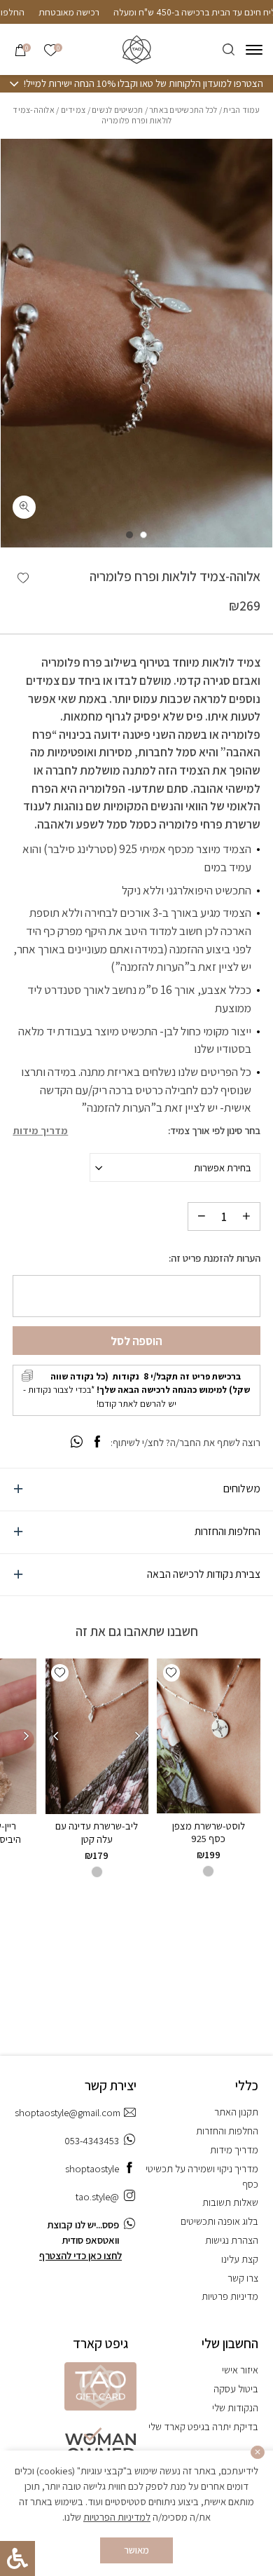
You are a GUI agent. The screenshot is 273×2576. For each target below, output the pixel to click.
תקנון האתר (236, 2112)
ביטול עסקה (236, 2388)
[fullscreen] (24, 507)
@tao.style (97, 2196)
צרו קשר (243, 2278)
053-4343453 (92, 2140)
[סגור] (258, 2453)
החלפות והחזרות (227, 1531)
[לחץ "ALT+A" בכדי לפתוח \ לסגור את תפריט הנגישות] (17, 2558)
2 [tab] (129, 535)
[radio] (208, 1871)
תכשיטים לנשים (117, 110)
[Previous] (138, 1736)
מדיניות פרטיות (230, 2296)
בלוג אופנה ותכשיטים (219, 2221)
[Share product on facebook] (97, 1442)
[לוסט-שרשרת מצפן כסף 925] (208, 1736)
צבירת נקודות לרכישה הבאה (204, 1574)
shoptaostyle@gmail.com (68, 2112)
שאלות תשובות (230, 2202)
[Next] (56, 1736)
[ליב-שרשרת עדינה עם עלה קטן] (97, 1736)
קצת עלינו (240, 2259)
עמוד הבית (241, 110)
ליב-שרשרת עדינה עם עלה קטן (97, 1832)
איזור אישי (240, 2370)
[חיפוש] (228, 49)
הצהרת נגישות (232, 2240)
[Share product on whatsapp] (77, 1442)
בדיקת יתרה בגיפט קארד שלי (203, 2426)
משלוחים (242, 1488)
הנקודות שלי (235, 2407)
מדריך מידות (40, 1131)
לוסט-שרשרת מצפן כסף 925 (209, 1832)
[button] (23, 578)
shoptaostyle (92, 2168)
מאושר (136, 2550)
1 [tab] (143, 535)
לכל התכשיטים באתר (183, 110)
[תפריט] (254, 50)
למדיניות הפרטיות (117, 2517)
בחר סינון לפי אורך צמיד (215, 1131)
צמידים (73, 110)
